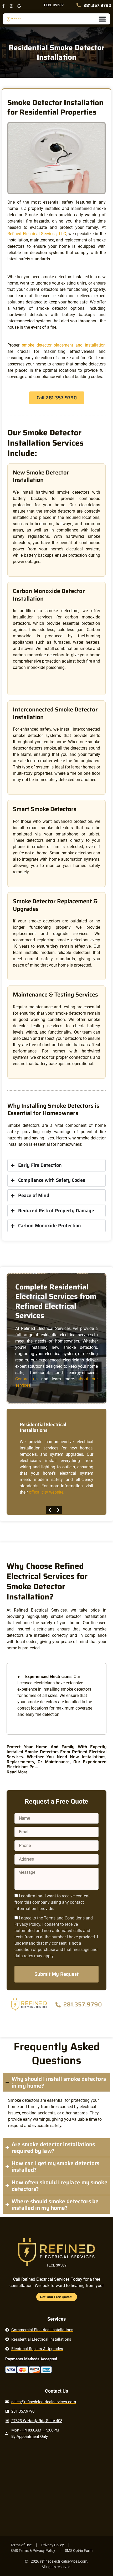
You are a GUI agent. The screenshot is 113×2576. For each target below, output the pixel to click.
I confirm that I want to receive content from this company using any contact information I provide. (52, 1902)
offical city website (46, 1492)
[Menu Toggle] (102, 19)
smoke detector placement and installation (64, 345)
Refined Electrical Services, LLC (37, 234)
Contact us (26, 1379)
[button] (50, 1510)
